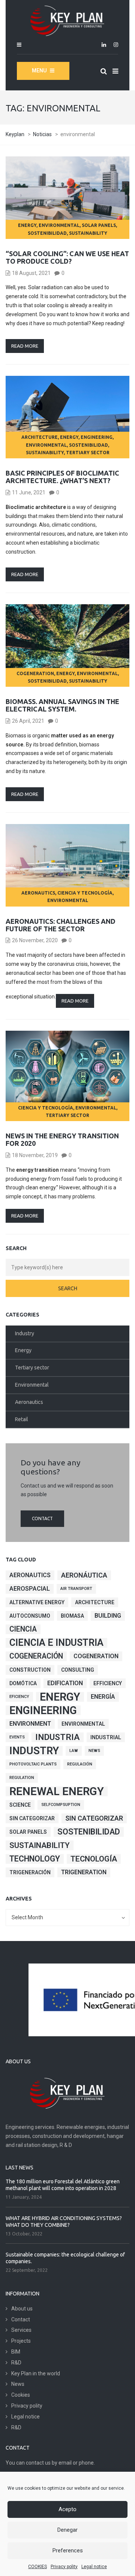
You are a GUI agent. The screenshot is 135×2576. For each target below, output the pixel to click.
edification (65, 1683)
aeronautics (30, 1575)
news (94, 1751)
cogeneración (36, 1656)
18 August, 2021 (31, 273)
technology (35, 1859)
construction (30, 1670)
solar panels (99, 225)
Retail (22, 1419)
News (18, 2384)
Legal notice (94, 2567)
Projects (21, 2341)
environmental (83, 1724)
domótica (23, 1683)
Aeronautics (38, 893)
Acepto (67, 2509)
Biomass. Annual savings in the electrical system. (62, 705)
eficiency (19, 1697)
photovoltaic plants (33, 1764)
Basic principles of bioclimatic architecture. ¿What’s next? (62, 477)
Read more (25, 346)
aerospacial (30, 1589)
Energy (27, 225)
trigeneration (84, 1872)
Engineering (97, 437)
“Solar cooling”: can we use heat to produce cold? (67, 257)
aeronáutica (84, 1575)
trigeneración (30, 1872)
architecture (40, 437)
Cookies (21, 2395)
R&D (16, 2363)
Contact (42, 1518)
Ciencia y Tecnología (85, 893)
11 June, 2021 (29, 492)
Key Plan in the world (36, 2373)
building (108, 1616)
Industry (25, 1333)
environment (30, 1724)
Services (21, 2330)
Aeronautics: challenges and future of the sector (61, 925)
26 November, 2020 (35, 940)
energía (103, 1697)
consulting (78, 1670)
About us (22, 2309)
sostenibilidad (47, 233)
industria (58, 1737)
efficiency (108, 1683)
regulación (80, 1764)
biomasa (72, 1616)
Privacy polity (64, 2567)
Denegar (67, 2530)
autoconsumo (30, 1616)
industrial (106, 1737)
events (17, 1737)
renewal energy (57, 1791)
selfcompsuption (61, 1805)
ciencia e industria (56, 1643)
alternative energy (37, 1602)
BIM (16, 2352)
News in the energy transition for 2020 (62, 1139)
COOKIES (37, 2567)
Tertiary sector (88, 453)
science (20, 1805)
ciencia (23, 1629)
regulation (22, 1778)
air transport (76, 1589)
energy (60, 1697)
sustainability (88, 233)
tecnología (94, 1859)
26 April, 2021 (28, 721)
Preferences (68, 2550)
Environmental (59, 225)
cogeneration (35, 673)
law (74, 1751)
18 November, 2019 (35, 1155)
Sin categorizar (32, 1818)
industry (34, 1751)
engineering (43, 1710)
